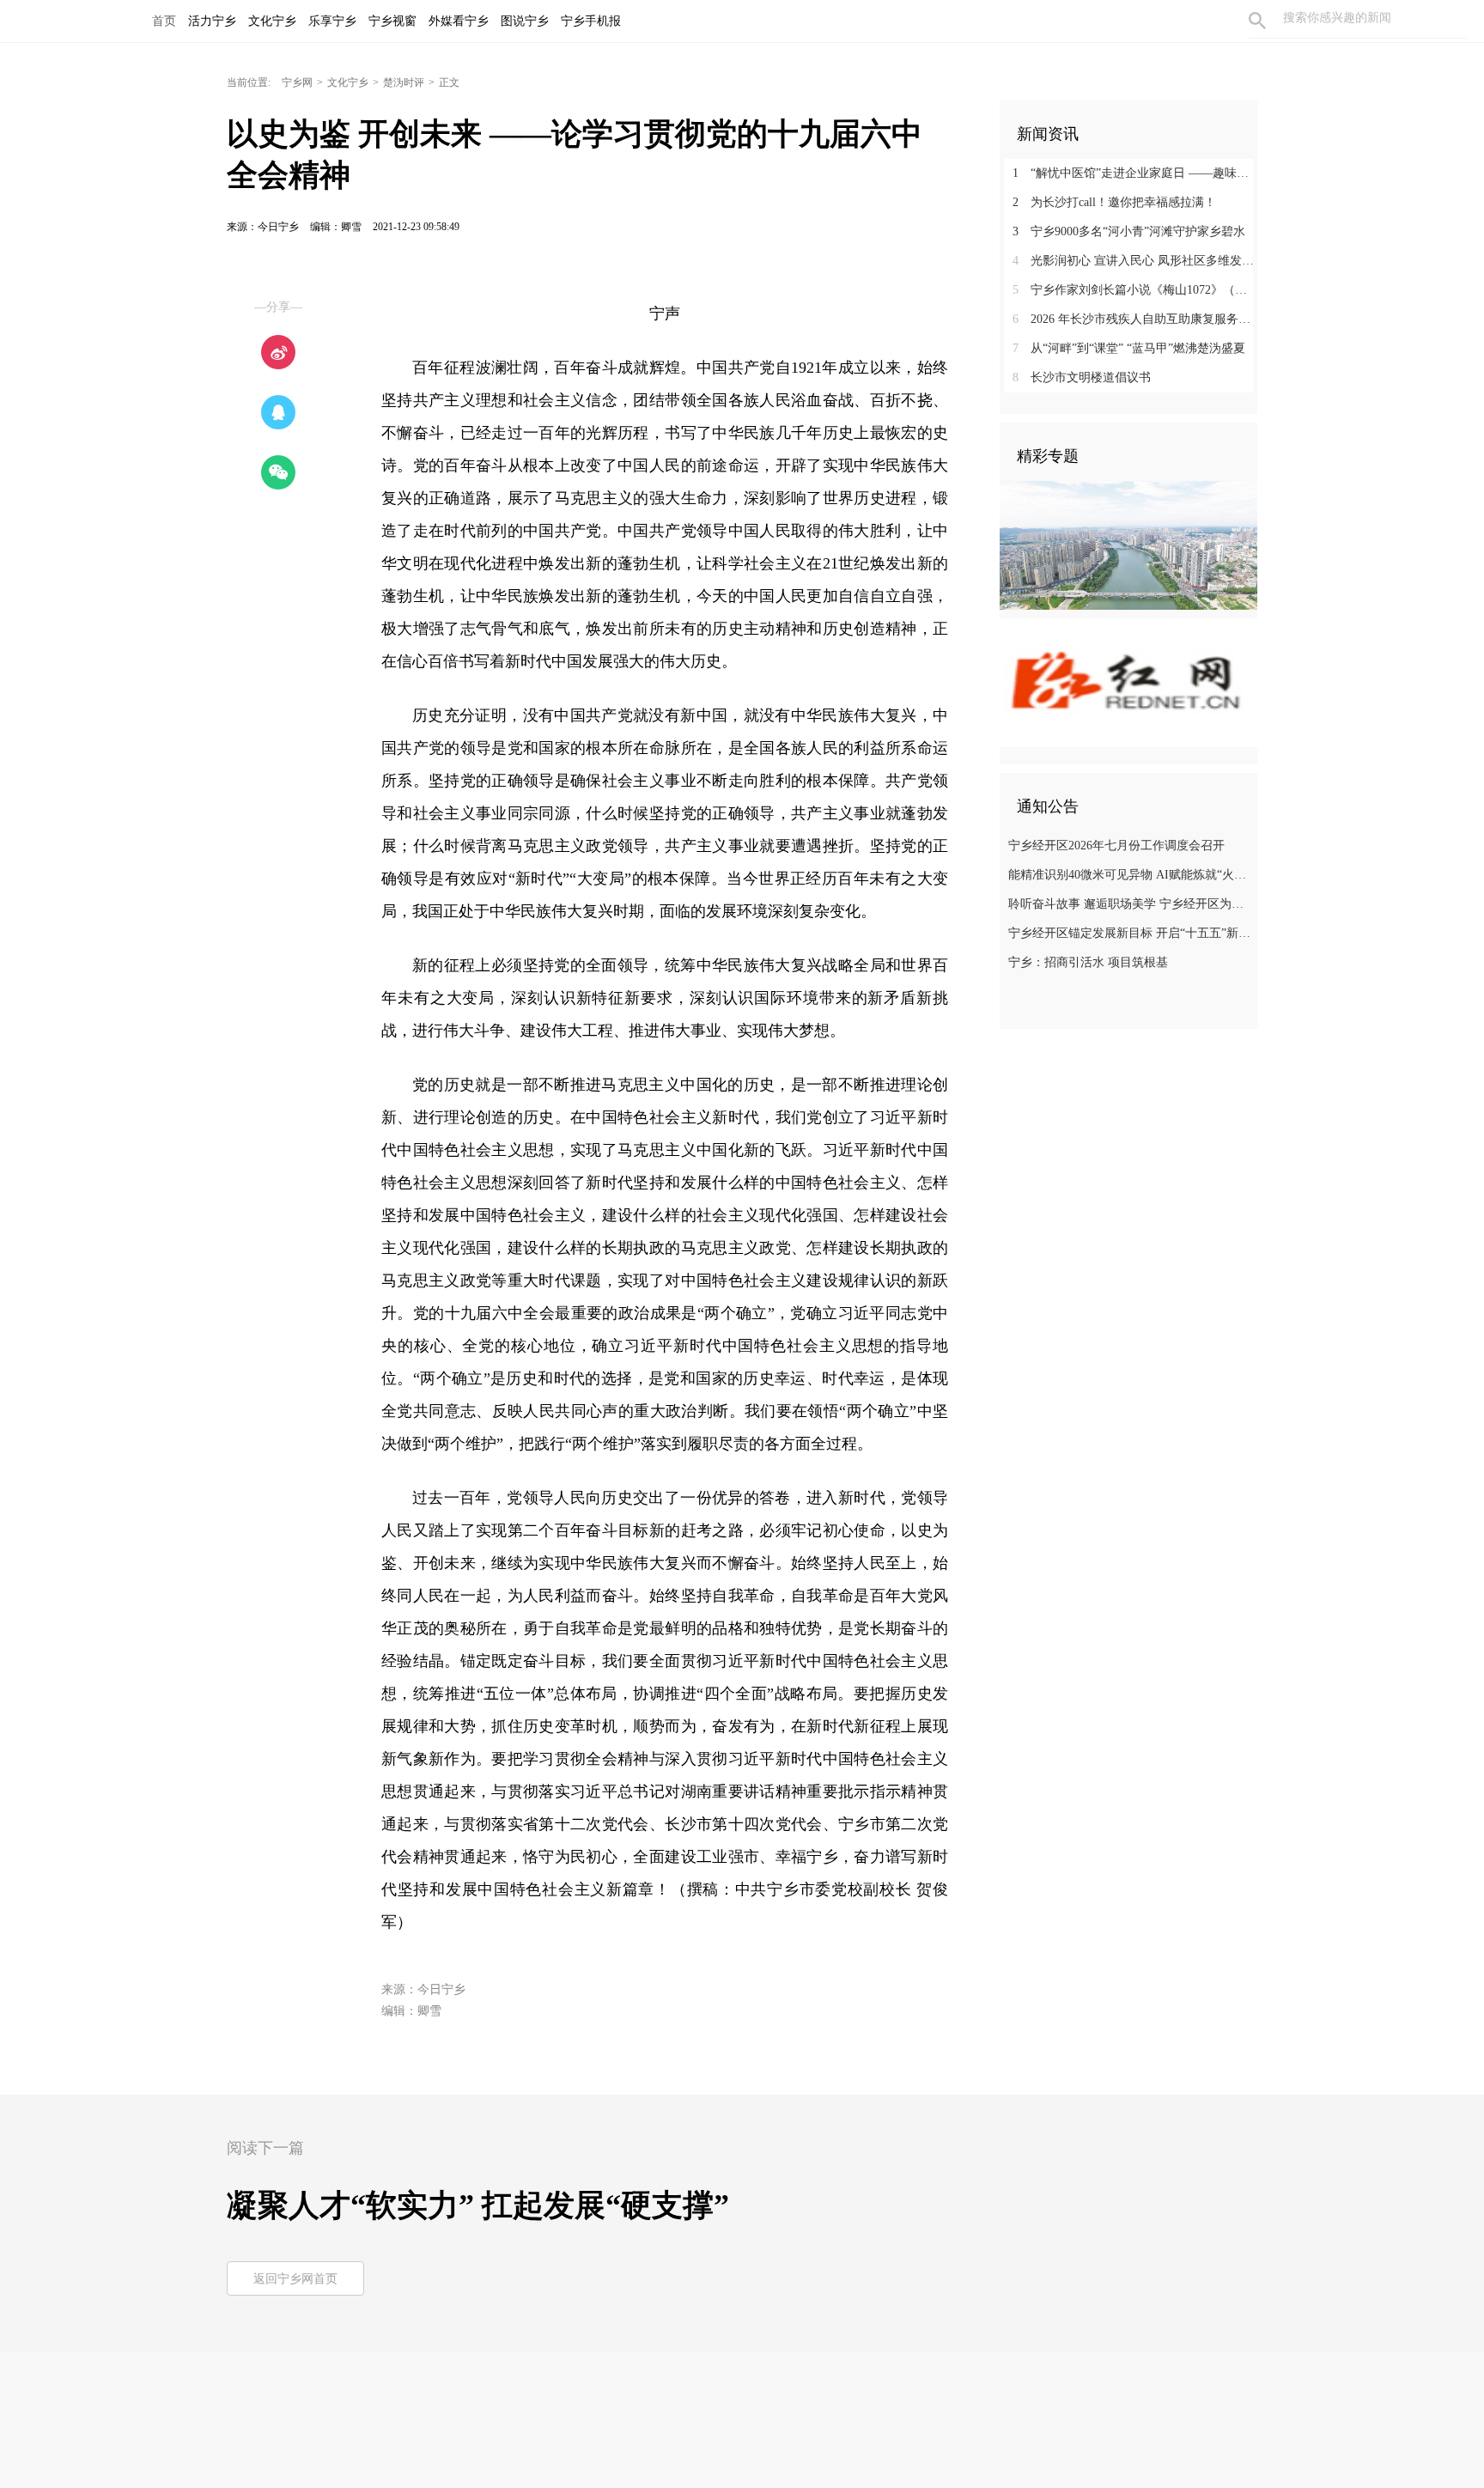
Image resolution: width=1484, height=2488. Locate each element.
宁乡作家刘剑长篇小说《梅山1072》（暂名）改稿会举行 (1135, 290)
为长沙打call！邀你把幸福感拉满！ (1114, 202)
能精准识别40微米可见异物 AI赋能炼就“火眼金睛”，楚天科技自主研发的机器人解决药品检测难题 (1131, 875)
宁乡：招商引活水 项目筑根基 (1088, 962)
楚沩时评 (404, 82)
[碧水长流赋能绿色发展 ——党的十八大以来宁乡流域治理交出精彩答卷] (1128, 544)
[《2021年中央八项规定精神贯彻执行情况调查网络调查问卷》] (1128, 682)
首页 (164, 21)
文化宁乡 (348, 82)
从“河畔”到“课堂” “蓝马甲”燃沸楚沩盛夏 (1129, 348)
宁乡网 (297, 82)
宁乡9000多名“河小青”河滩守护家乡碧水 (1129, 231)
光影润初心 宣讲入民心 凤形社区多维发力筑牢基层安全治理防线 (1135, 261)
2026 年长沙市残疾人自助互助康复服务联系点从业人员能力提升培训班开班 (1135, 319)
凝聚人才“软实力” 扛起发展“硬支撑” (478, 2205)
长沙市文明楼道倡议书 (1082, 377)
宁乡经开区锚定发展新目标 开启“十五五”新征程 (1131, 933)
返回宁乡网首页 (295, 2279)
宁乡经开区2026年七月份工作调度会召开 (1116, 846)
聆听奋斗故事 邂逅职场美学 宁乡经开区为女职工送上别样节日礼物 (1131, 904)
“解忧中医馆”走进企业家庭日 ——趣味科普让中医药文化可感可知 (1135, 173)
